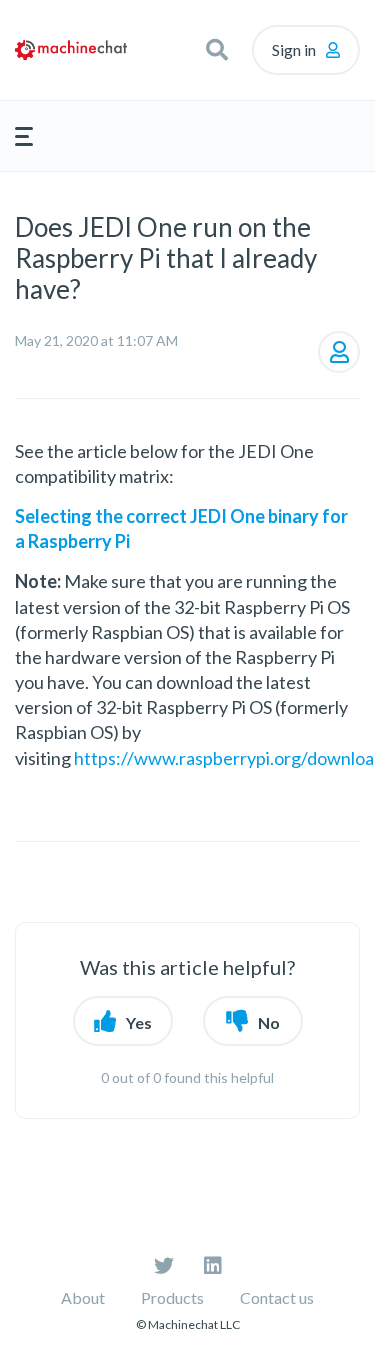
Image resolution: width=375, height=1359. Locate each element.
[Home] (71, 50)
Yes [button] (139, 1022)
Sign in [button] (294, 49)
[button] (217, 50)
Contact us (277, 1297)
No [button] (269, 1022)
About (83, 1297)
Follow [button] (339, 352)
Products (172, 1297)
